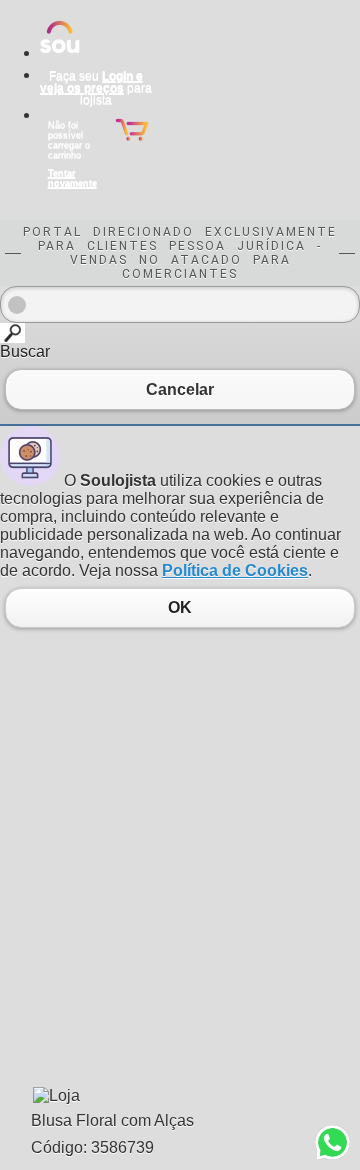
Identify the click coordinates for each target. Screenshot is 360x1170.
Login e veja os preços (91, 82)
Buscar (25, 351)
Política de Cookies (235, 570)
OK (180, 608)
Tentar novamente (72, 178)
